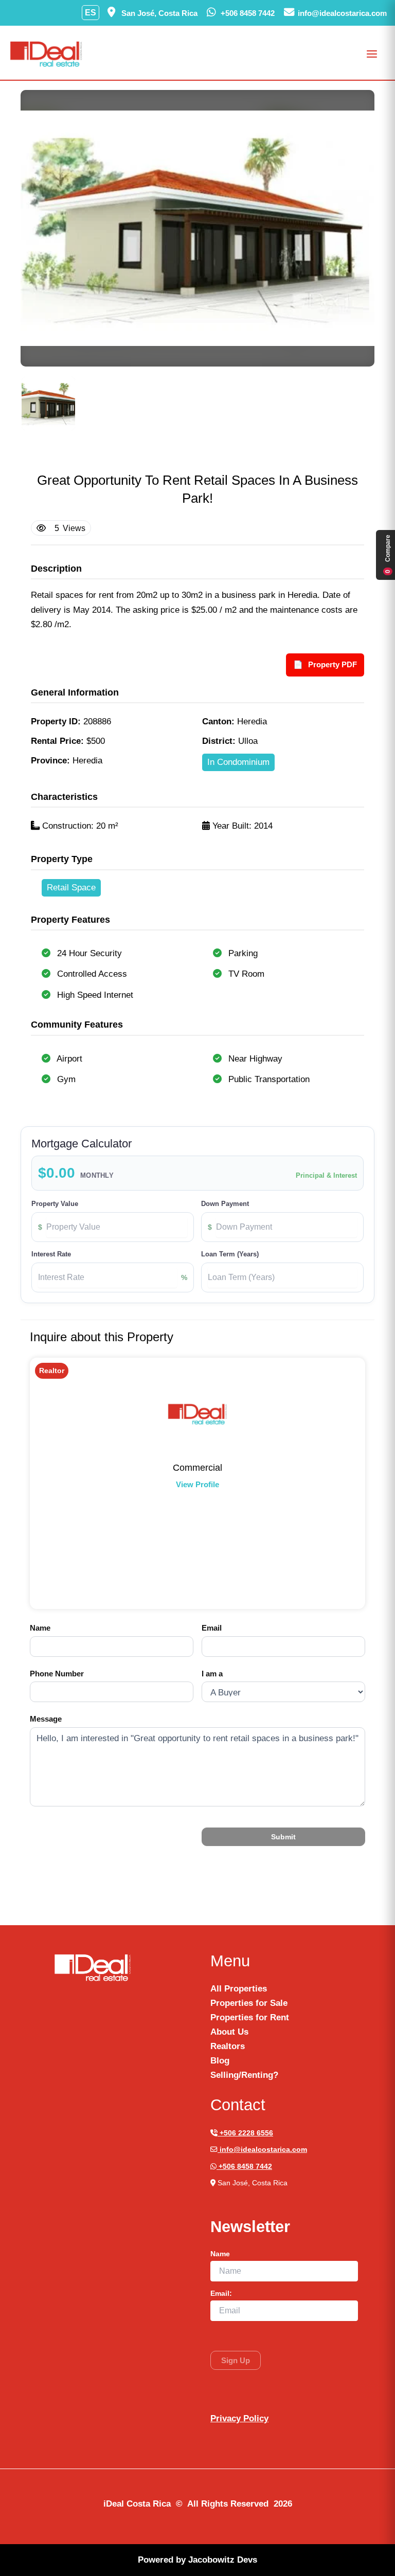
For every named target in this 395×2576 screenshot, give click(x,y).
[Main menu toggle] (372, 54)
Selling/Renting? (244, 2075)
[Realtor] (197, 1414)
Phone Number (57, 1674)
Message (46, 1719)
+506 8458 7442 (244, 2167)
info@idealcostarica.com (262, 2150)
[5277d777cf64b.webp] (48, 404)
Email (212, 1628)
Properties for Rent (250, 2017)
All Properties (239, 1989)
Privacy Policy (239, 2418)
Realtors (228, 2046)
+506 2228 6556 (245, 2133)
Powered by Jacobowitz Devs (197, 2560)
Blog (220, 2061)
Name (40, 1628)
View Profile (197, 1484)
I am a (212, 1674)
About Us (229, 2032)
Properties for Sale (249, 2003)
